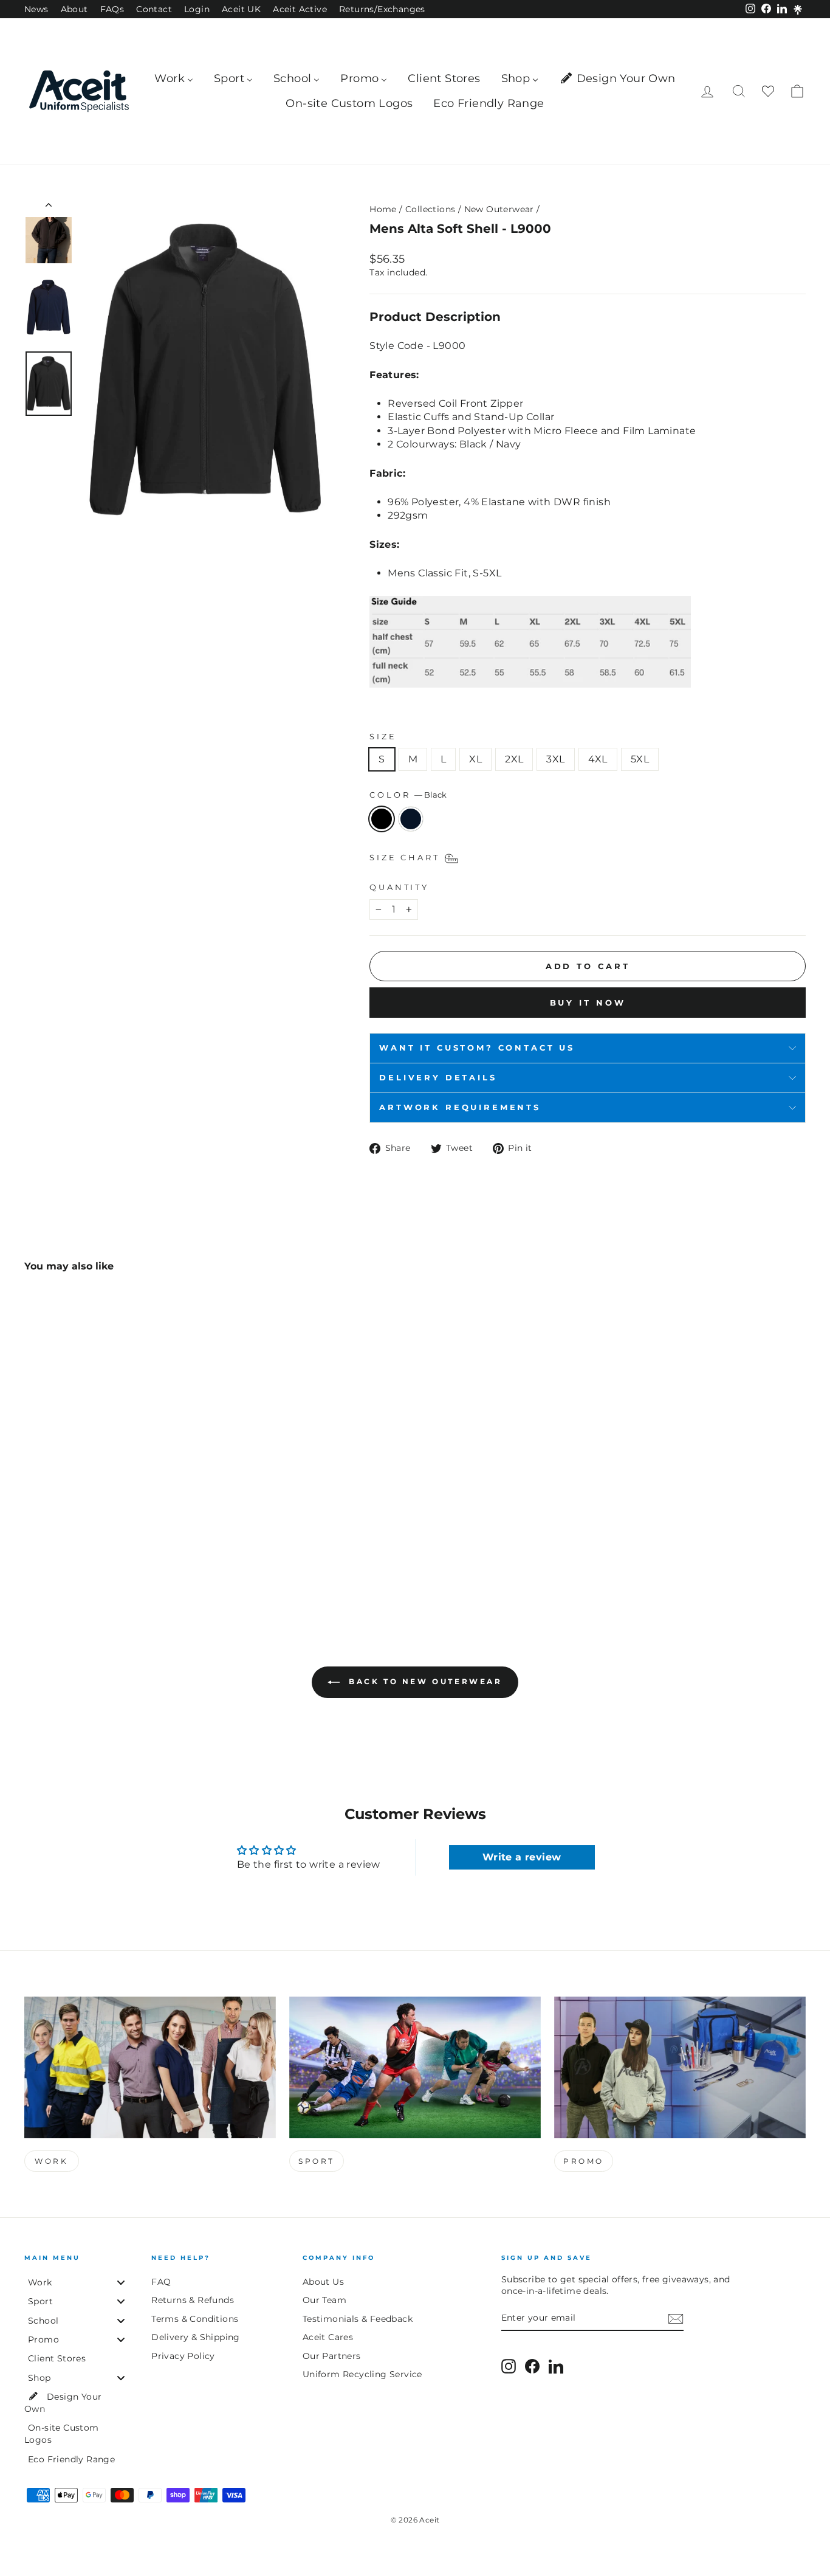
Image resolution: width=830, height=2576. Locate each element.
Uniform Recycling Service (362, 2374)
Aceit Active (300, 9)
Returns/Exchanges (382, 9)
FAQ (161, 2282)
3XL (555, 759)
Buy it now (588, 1003)
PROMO (584, 2161)
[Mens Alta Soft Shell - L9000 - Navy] (49, 1549)
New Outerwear (499, 209)
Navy (411, 819)
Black (382, 819)
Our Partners (332, 2356)
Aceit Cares (328, 2337)
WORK (51, 2161)
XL (475, 759)
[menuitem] (174, 79)
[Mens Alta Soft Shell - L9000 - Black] (33, 1549)
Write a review (522, 1857)
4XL (598, 759)
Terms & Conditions (195, 2319)
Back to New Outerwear (423, 1682)
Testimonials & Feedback (358, 2319)
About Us (323, 2282)
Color (408, 795)
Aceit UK (241, 9)
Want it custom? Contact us (477, 1048)
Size (383, 737)
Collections (430, 209)
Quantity (399, 887)
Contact (154, 9)
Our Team (324, 2300)
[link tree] (798, 10)
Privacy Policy (183, 2356)
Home (383, 209)
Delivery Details (438, 1078)
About (74, 9)
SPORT (317, 2161)
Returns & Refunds (193, 2300)
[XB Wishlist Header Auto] (768, 92)
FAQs (112, 9)
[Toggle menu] (121, 2282)
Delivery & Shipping (196, 2337)
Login (197, 9)
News (36, 9)
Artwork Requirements (460, 1107)
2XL (514, 759)
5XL (640, 759)
